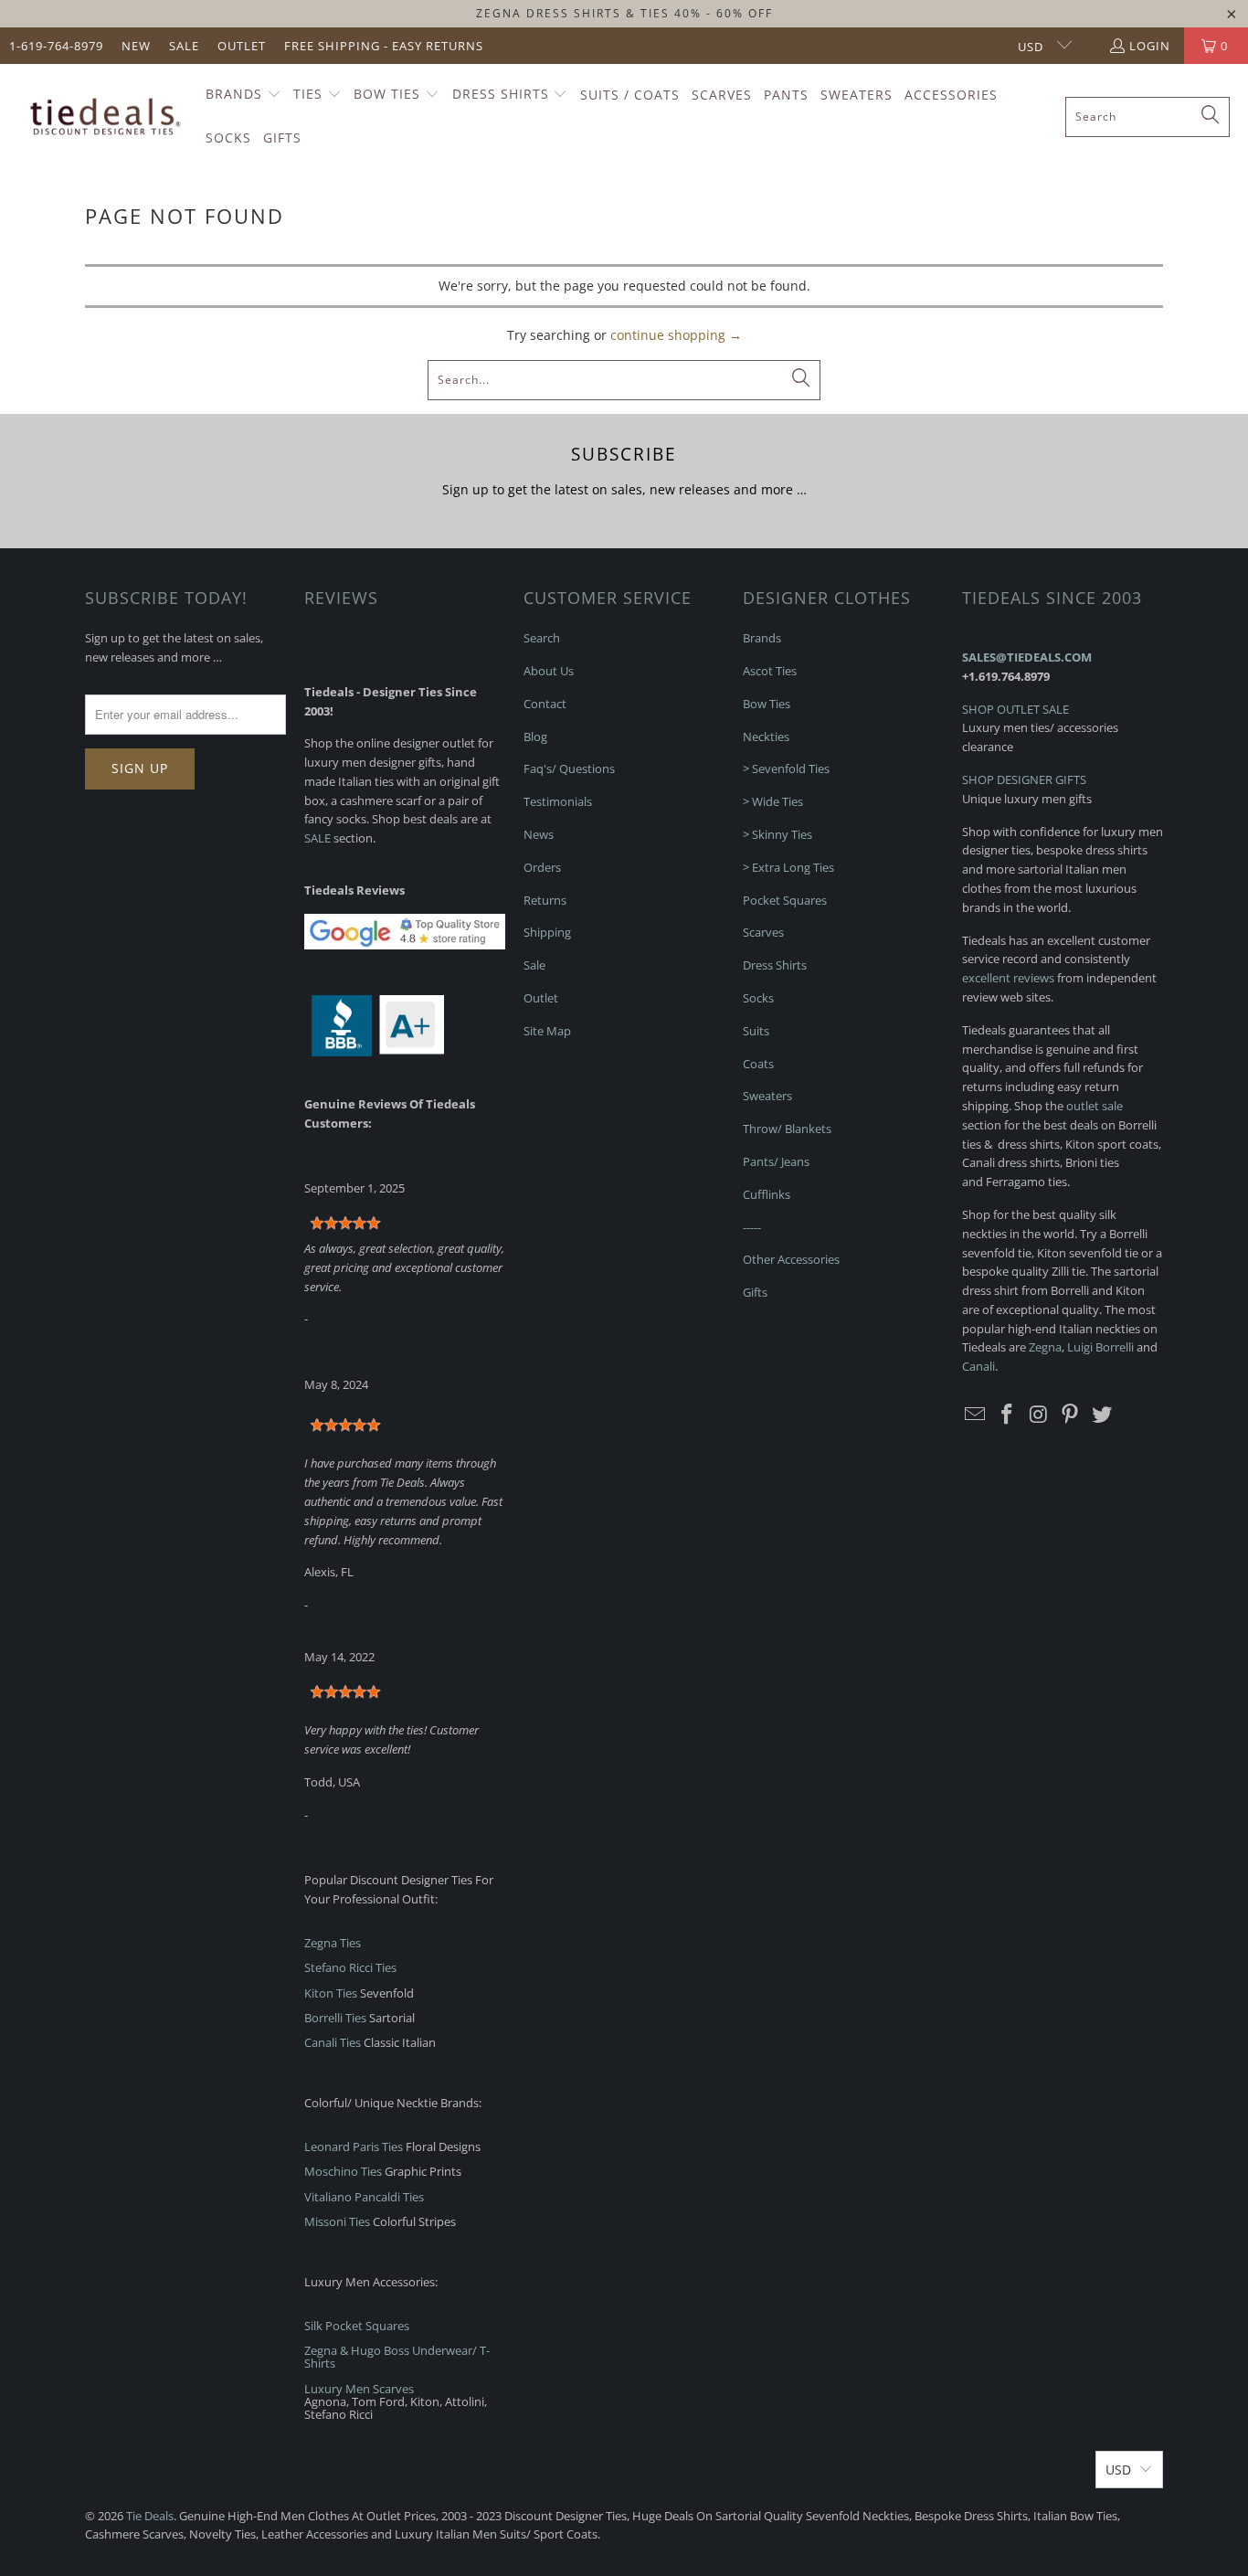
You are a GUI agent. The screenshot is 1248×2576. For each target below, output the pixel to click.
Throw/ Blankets (787, 1129)
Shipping (547, 932)
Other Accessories (791, 1259)
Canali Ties (333, 2042)
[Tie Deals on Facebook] (1008, 1415)
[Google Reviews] (405, 945)
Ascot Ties (770, 671)
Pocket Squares (785, 900)
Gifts (755, 1292)
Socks (758, 998)
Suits (756, 1031)
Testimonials (558, 801)
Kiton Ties (331, 1993)
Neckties (766, 737)
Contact (545, 704)
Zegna (1045, 1347)
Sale (184, 46)
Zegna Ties (333, 1943)
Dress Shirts (775, 965)
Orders (542, 867)
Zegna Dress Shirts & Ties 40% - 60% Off (624, 13)
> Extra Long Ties (788, 867)
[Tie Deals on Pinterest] (1071, 1415)
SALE (317, 838)
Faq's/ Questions (569, 769)
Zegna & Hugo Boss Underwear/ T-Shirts (397, 2357)
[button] (243, 95)
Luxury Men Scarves (359, 2389)
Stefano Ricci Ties (350, 1967)
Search (542, 638)
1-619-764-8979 (56, 46)
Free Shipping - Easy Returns (384, 46)
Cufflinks (767, 1194)
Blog (535, 737)
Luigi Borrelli (1100, 1347)
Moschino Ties (343, 2171)
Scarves (763, 932)
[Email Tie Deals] (976, 1415)
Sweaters (767, 1096)
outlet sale (1095, 1106)
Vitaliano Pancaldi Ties (364, 2197)
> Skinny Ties (777, 834)
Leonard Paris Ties (354, 2147)
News (539, 834)
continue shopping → (676, 335)
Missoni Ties (337, 2221)
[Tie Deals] (103, 117)
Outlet (242, 46)
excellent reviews (1008, 978)
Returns (545, 900)
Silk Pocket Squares (357, 2326)
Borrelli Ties (335, 2018)
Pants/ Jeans (776, 1161)
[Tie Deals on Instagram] (1039, 1415)
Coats (758, 1064)
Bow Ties (767, 704)
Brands (762, 638)
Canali (978, 1366)
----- (752, 1227)
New (136, 46)
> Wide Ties (773, 801)
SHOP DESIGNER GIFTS (1024, 779)
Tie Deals (150, 2516)
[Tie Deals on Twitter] (1103, 1415)
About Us (549, 671)
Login (1150, 46)
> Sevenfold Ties (786, 769)
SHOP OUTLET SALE (1015, 709)
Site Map (547, 1031)
